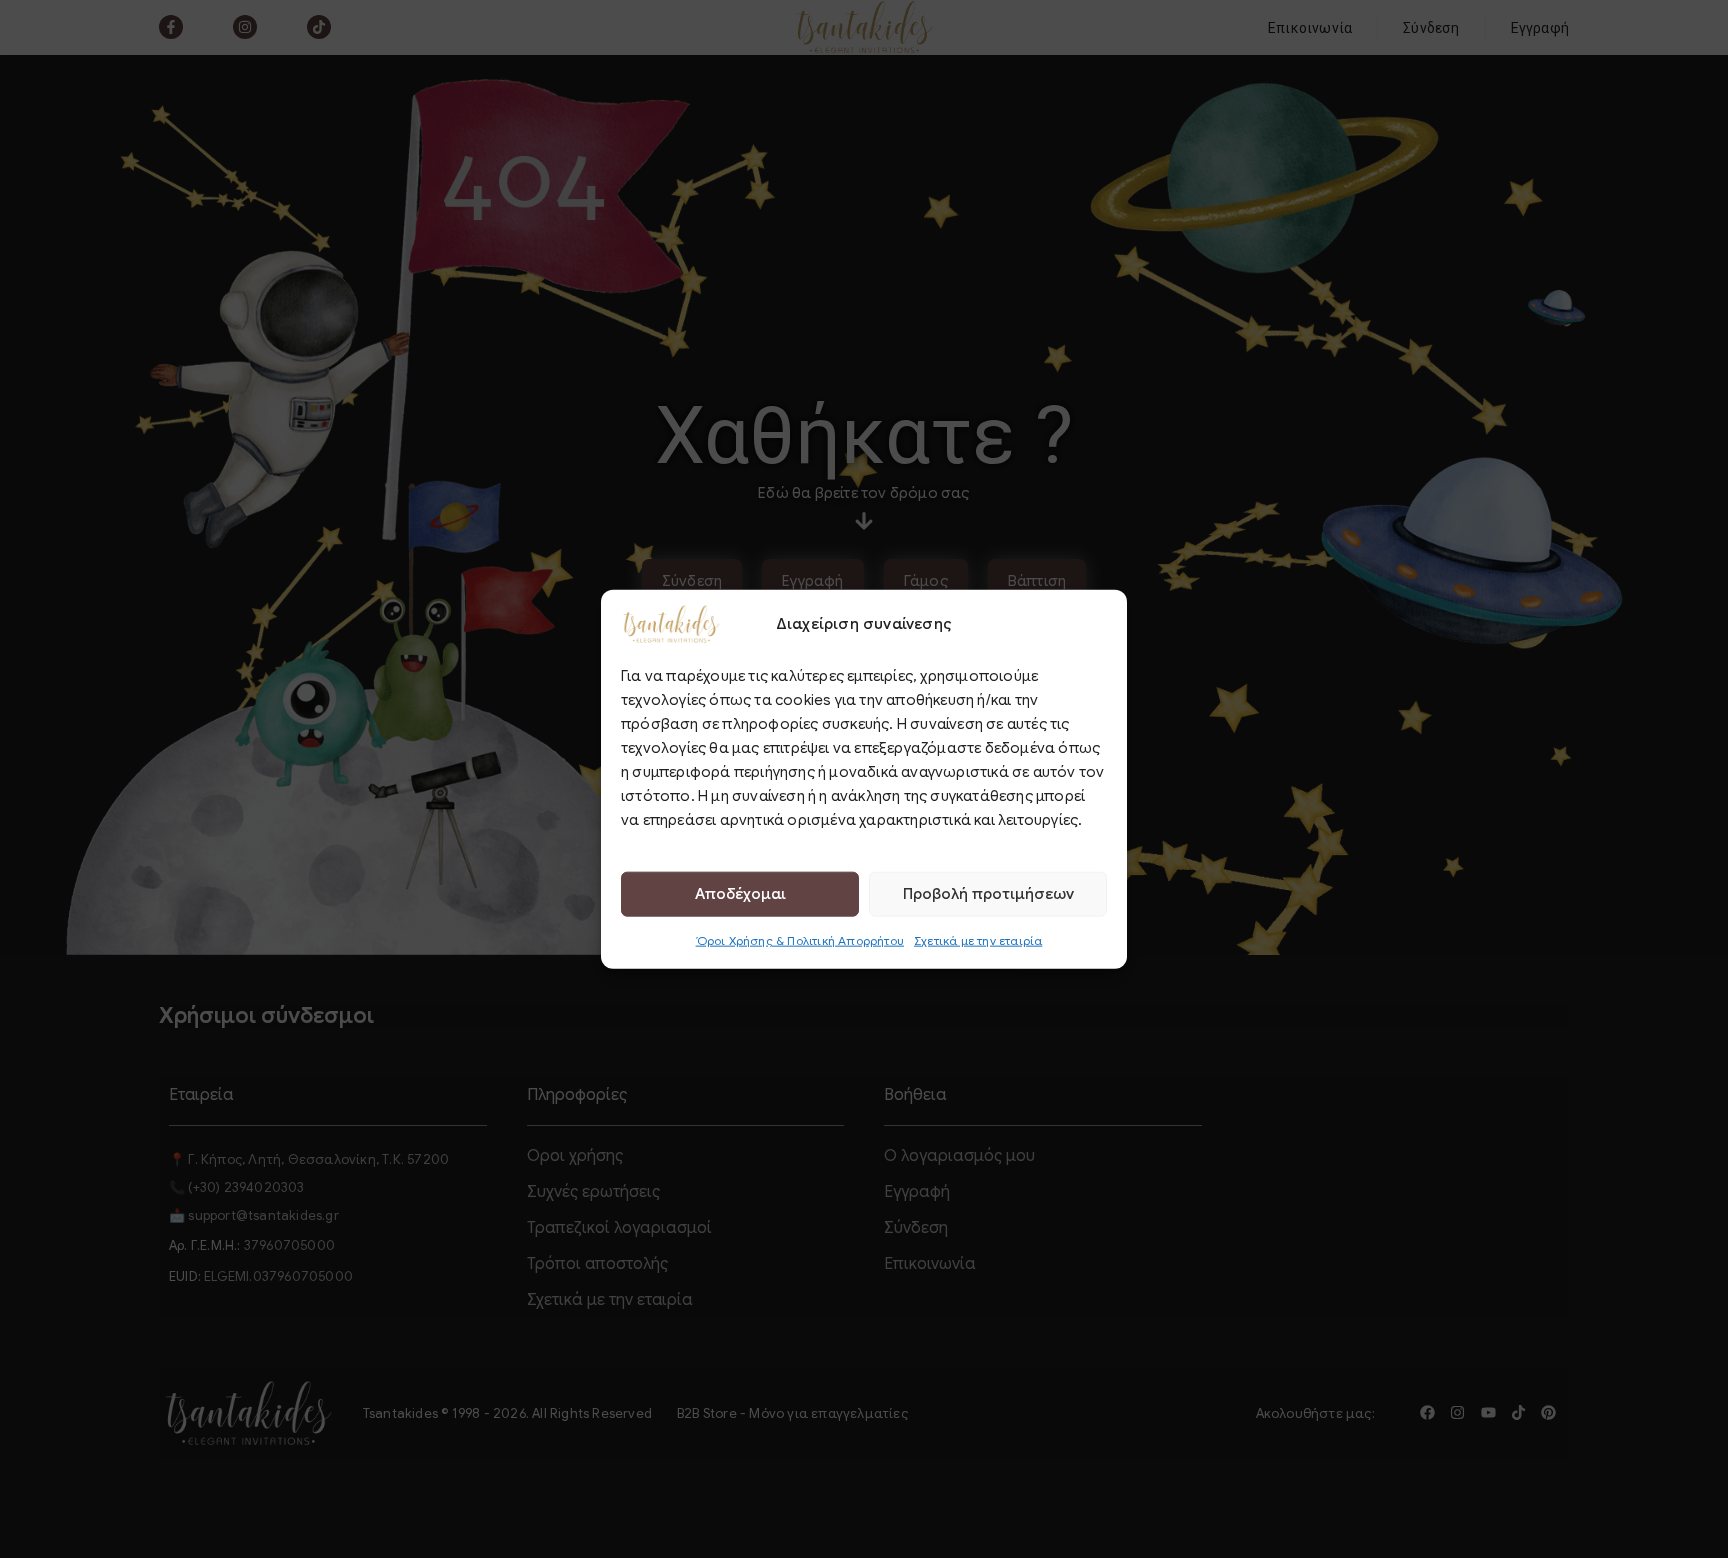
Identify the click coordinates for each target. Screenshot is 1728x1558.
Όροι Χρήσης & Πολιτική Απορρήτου (800, 939)
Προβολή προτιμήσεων (988, 894)
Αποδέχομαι (740, 894)
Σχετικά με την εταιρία (978, 939)
